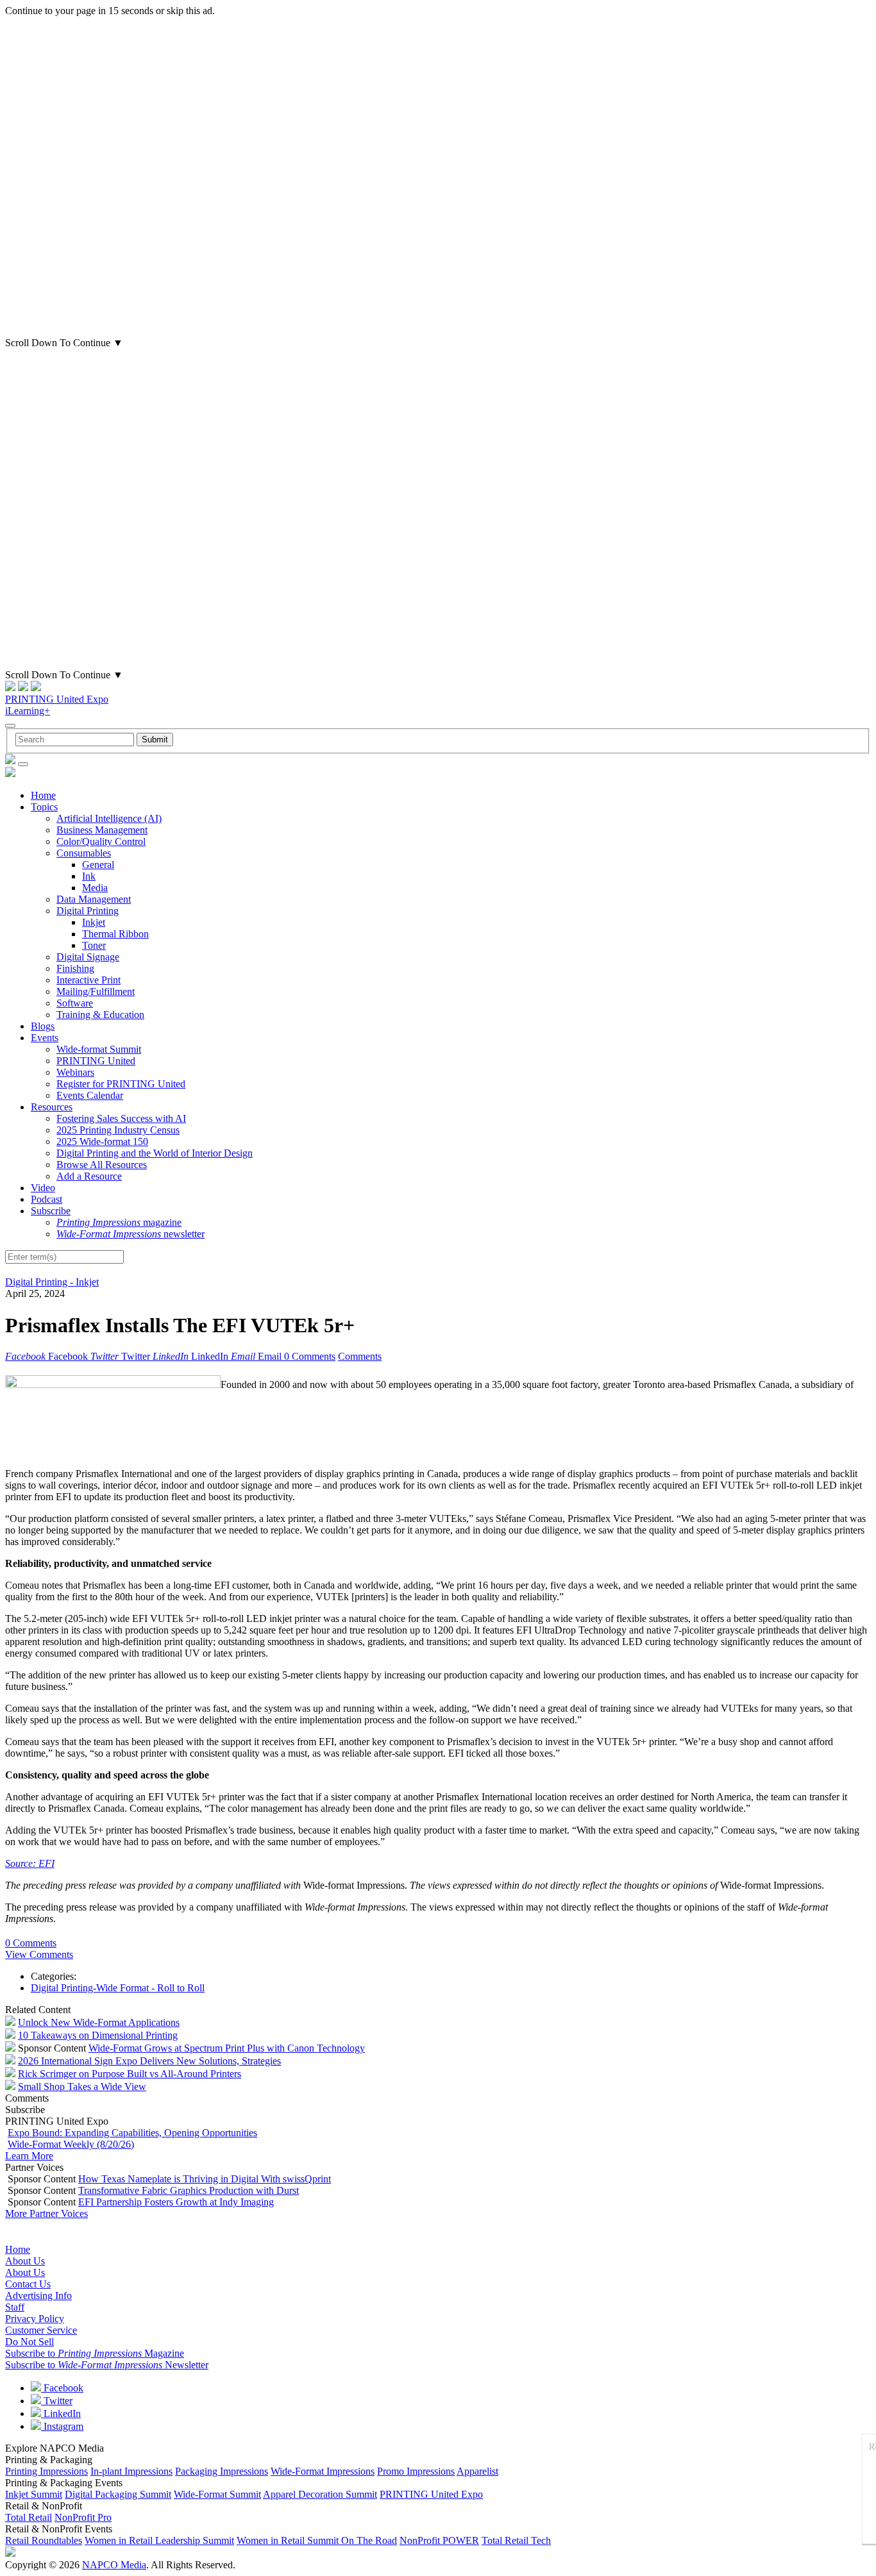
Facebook (62, 2388)
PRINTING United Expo (57, 699)
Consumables (84, 853)
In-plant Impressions (131, 2471)
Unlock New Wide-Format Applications (99, 2022)
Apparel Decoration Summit (320, 2494)
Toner (94, 945)
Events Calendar (90, 1095)
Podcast (46, 1199)
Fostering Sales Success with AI (121, 1118)
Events (45, 1038)
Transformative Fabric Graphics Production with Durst (189, 2190)
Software (75, 1003)
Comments (360, 1356)
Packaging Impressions (222, 2471)
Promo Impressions (416, 2471)
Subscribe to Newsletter (107, 2365)
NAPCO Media (114, 2565)
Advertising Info (38, 2296)
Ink (89, 876)
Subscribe (51, 1211)
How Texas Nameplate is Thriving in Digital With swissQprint (205, 2179)
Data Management (94, 899)
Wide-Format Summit (217, 2494)
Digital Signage (88, 957)
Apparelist (477, 2471)
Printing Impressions (46, 2471)
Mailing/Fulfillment (96, 991)
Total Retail (29, 2517)
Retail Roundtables (44, 2540)
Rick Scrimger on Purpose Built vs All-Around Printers (130, 2074)
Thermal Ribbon (115, 934)
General (98, 865)
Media (95, 888)
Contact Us (28, 2284)
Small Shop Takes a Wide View (82, 2087)
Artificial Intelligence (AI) (109, 818)
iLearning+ (28, 711)
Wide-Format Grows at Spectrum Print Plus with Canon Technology (227, 2048)
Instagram (62, 2426)
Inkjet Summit (34, 2494)
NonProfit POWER (439, 2540)
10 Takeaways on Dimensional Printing (98, 2035)
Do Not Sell (29, 2342)
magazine (119, 1222)
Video (43, 1188)
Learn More (29, 2156)
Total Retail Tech (516, 2540)
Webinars (75, 1072)
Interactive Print (88, 980)
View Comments (39, 1954)
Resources (52, 1107)
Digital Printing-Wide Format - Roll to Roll (118, 1988)
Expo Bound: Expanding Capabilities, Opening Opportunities (132, 2133)
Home (43, 795)
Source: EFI (30, 1863)
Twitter (57, 2401)
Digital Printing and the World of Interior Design (155, 1153)
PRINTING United (96, 1061)
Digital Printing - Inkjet (52, 1282)
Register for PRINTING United (121, 1084)
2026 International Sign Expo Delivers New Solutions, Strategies (149, 2061)
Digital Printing (88, 911)
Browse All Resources (102, 1165)
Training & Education (100, 1015)
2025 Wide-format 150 (102, 1142)
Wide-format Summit (99, 1049)
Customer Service (41, 2330)
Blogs (43, 1026)
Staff (15, 2307)
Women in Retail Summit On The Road (317, 2540)
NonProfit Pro (83, 2517)
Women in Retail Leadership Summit (159, 2540)
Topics (44, 807)
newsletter (131, 1234)
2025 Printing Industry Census (118, 1130)
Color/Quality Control (101, 841)
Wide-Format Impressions (323, 2471)
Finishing (75, 968)
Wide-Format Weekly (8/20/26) (71, 2144)
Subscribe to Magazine (95, 2353)
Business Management (102, 830)
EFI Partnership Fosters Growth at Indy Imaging (176, 2202)
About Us (25, 2261)
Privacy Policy (35, 2319)
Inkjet (94, 922)
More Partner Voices (46, 2213)
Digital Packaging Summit (118, 2494)
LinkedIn (61, 2413)
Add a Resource (89, 1176)
